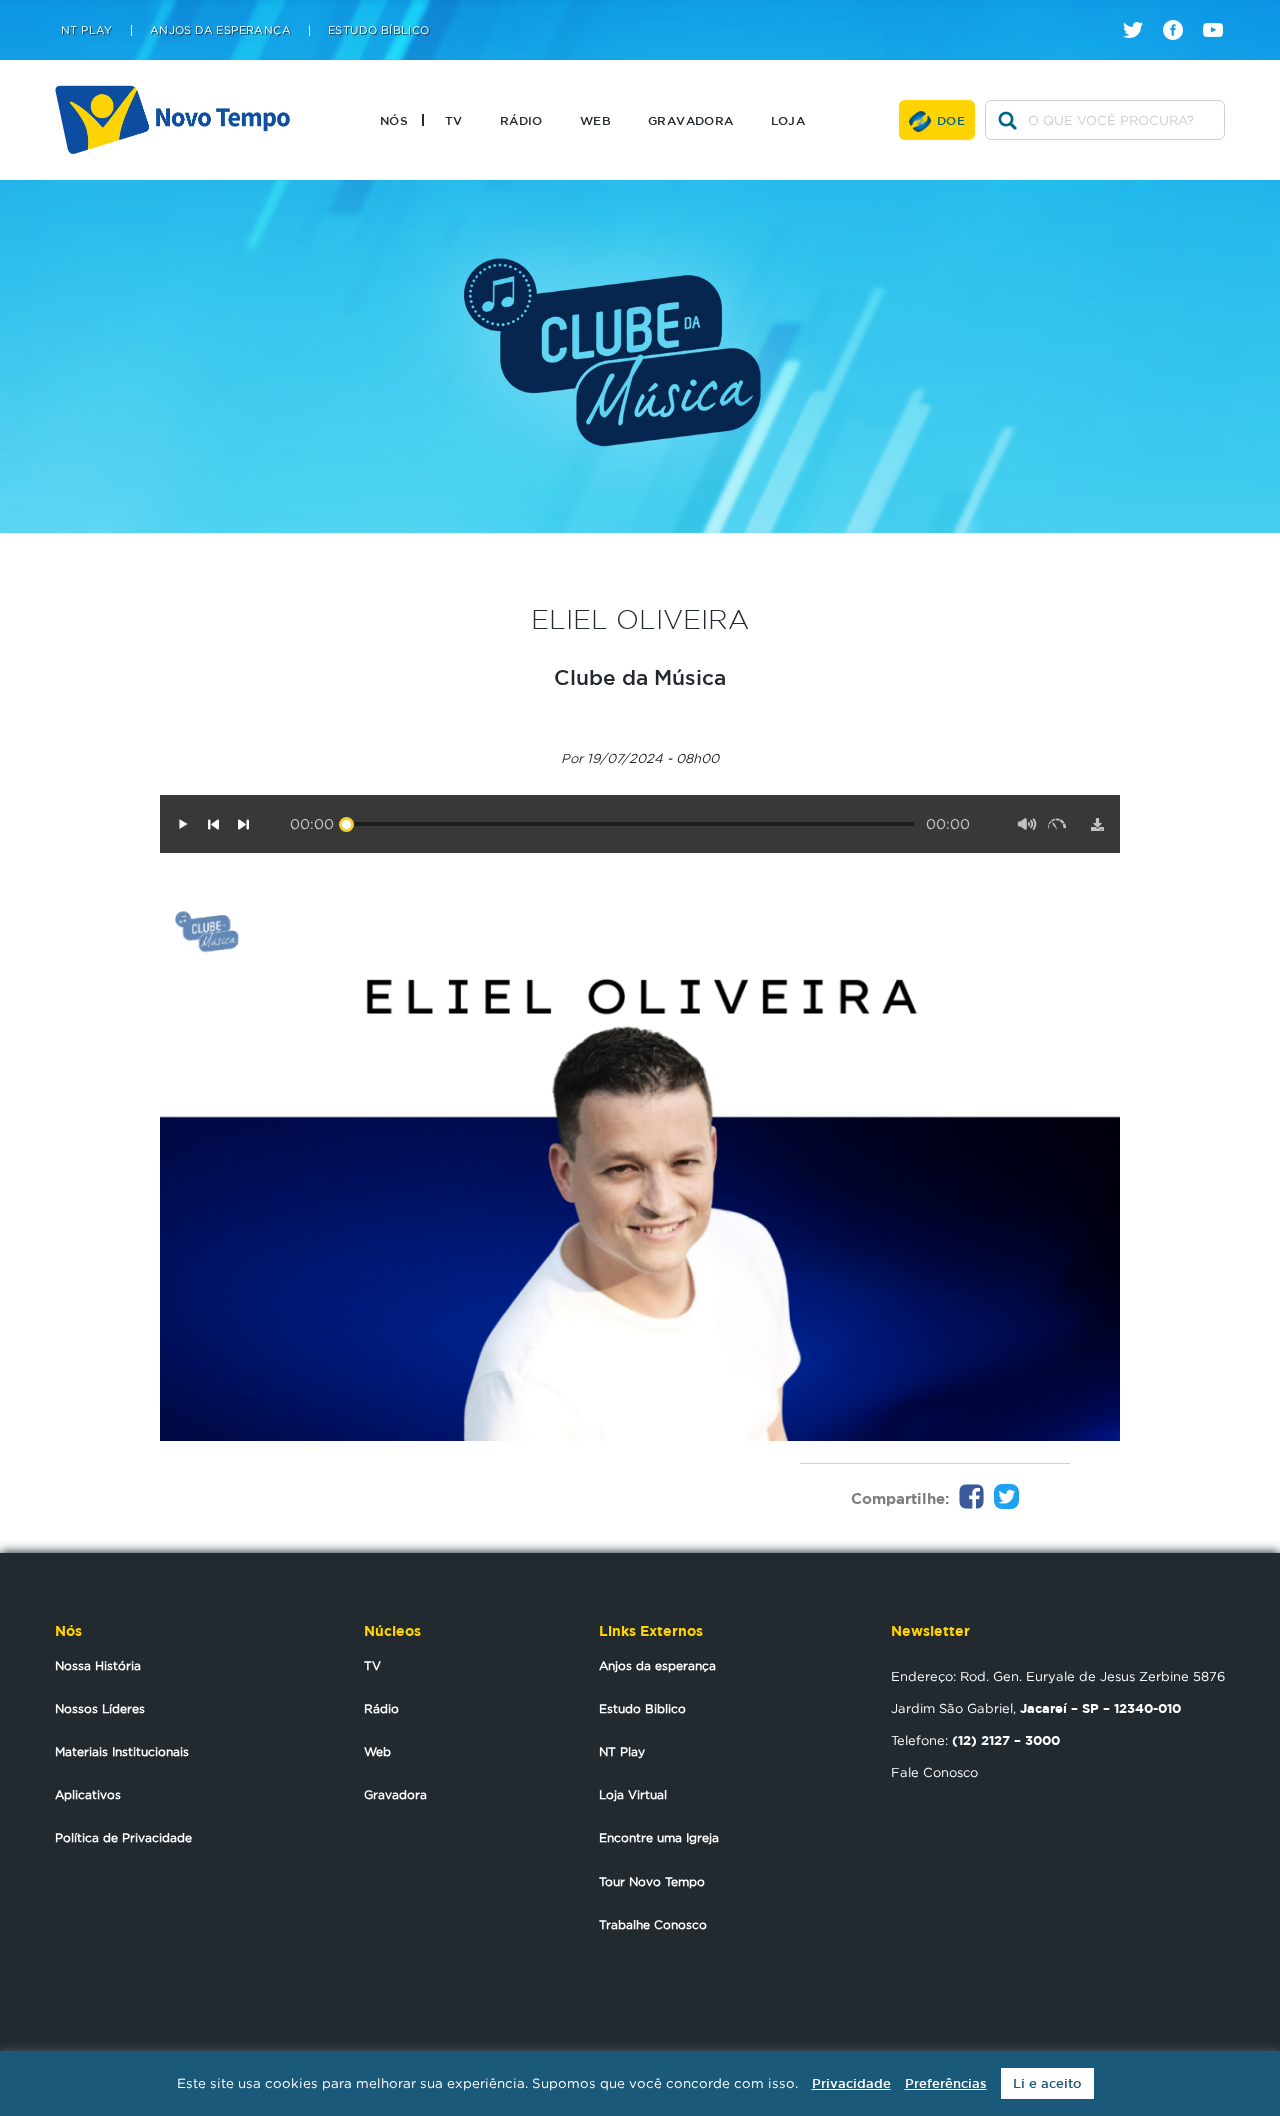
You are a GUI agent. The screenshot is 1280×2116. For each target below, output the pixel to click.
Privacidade (851, 2083)
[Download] (1097, 824)
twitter (1140, 12)
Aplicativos (88, 1794)
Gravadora (691, 120)
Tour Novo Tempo (652, 1881)
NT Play (87, 30)
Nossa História (98, 1665)
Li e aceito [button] (1047, 2083)
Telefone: (975, 1740)
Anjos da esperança (657, 1665)
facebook (1180, 12)
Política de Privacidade (123, 1837)
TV (454, 120)
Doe (951, 120)
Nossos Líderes (100, 1708)
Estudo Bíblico (379, 30)
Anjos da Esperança (220, 30)
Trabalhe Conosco (653, 1924)
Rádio (521, 120)
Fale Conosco (934, 1772)
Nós (394, 120)
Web (595, 120)
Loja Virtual (633, 1794)
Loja (788, 120)
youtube (1220, 12)
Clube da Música (640, 677)
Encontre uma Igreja (659, 1837)
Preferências (946, 2083)
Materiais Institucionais (122, 1751)
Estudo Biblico (642, 1708)
